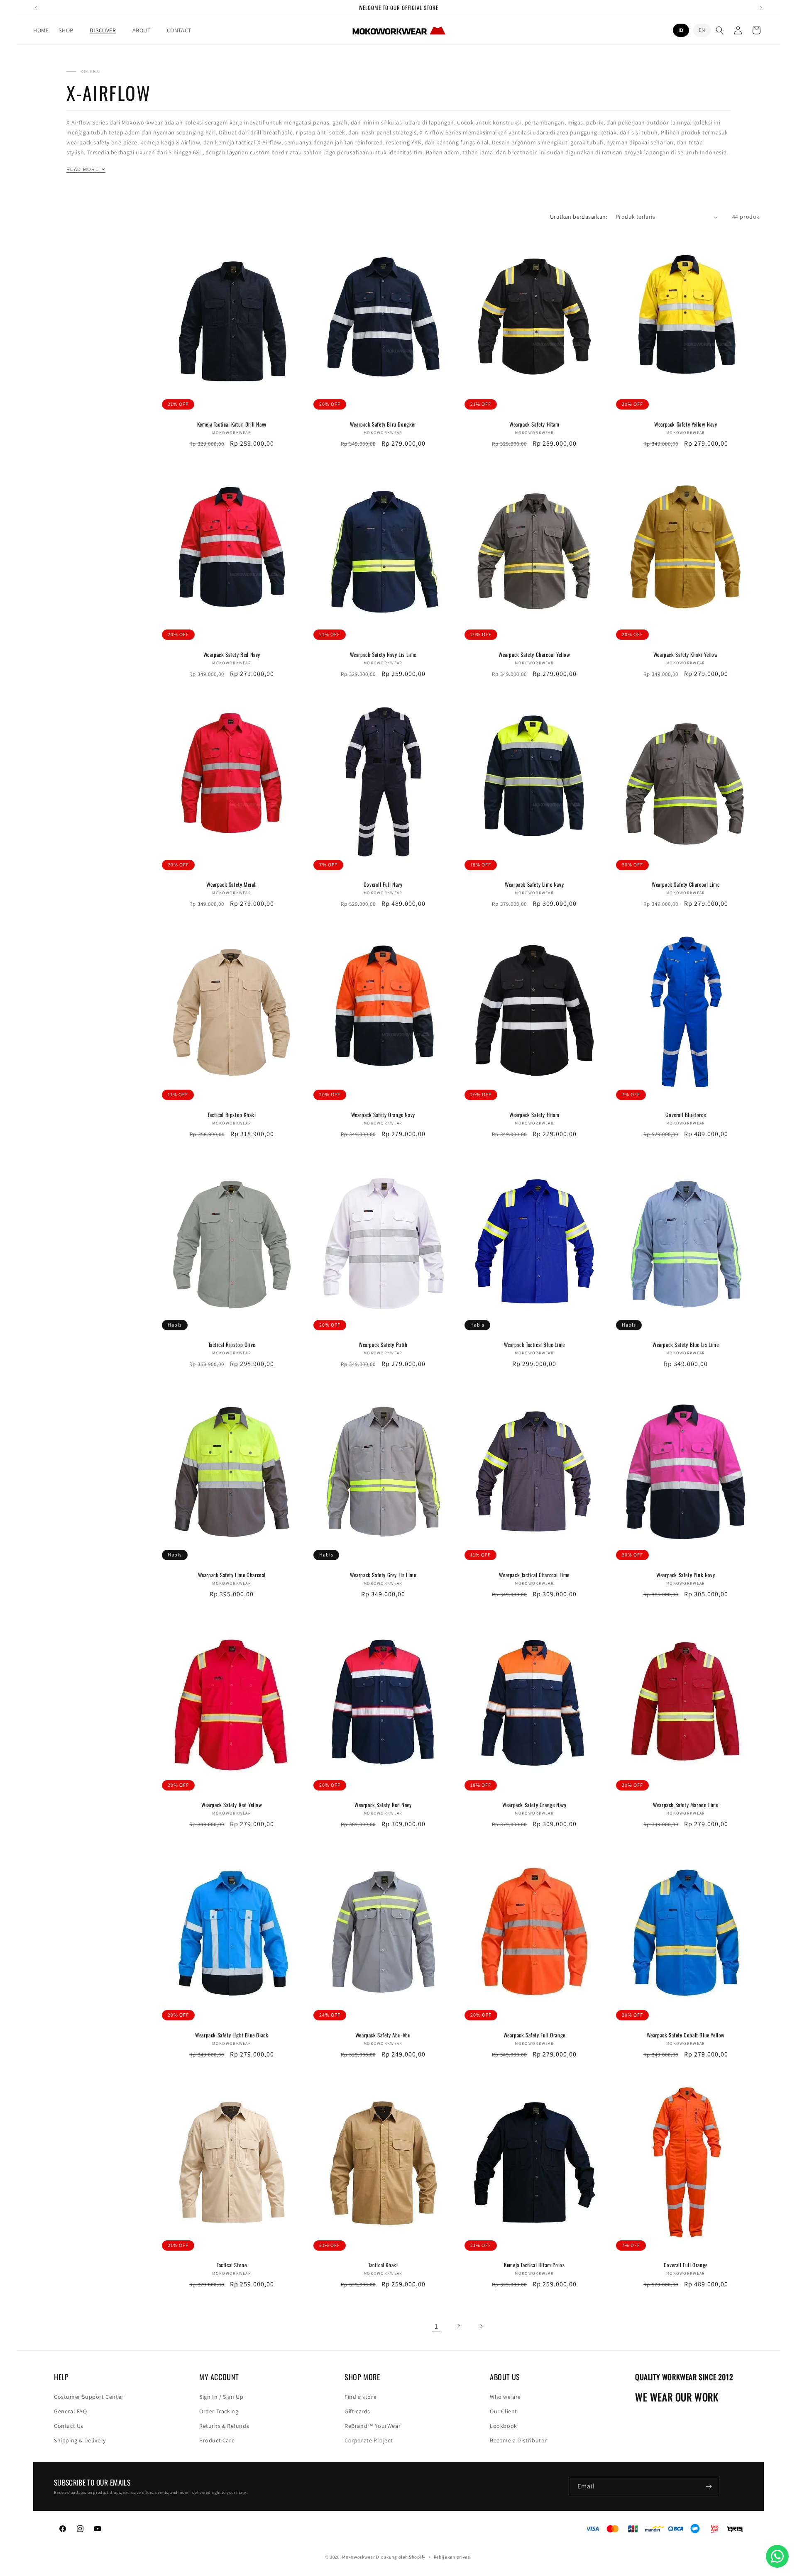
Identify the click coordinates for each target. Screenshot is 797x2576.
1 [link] (436, 2326)
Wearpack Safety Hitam (534, 424)
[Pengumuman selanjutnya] (761, 8)
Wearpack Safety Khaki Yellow (686, 655)
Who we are (505, 2397)
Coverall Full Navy (383, 884)
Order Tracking (219, 2411)
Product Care (217, 2440)
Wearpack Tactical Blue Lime (534, 1345)
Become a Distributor (518, 2440)
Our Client (504, 2411)
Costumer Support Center (89, 2397)
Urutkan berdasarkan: (579, 217)
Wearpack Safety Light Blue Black (232, 2035)
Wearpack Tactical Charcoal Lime (534, 1575)
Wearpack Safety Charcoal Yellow (534, 655)
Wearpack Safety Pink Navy (686, 1575)
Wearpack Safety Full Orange (534, 2035)
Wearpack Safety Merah (232, 884)
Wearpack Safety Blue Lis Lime (686, 1345)
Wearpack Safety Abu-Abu (383, 2035)
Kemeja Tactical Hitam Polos (534, 2265)
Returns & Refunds (224, 2426)
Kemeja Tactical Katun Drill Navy (232, 424)
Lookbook (504, 2426)
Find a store (361, 2397)
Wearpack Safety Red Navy (232, 655)
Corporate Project (369, 2440)
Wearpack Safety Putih (383, 1345)
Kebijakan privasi (453, 2557)
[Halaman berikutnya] (481, 2326)
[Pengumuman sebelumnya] (36, 8)
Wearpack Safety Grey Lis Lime (383, 1575)
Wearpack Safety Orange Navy (383, 1115)
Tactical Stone (232, 2265)
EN (702, 30)
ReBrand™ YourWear (373, 2426)
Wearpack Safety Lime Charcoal (232, 1575)
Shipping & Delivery (80, 2440)
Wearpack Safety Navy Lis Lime (383, 655)
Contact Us (69, 2426)
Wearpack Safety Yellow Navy (686, 424)
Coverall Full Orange (686, 2265)
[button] (69, 30)
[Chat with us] (777, 2556)
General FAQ (71, 2411)
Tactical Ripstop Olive (232, 1345)
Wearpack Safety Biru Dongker (383, 424)
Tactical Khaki (383, 2265)
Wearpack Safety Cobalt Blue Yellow (686, 2035)
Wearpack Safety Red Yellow (232, 1805)
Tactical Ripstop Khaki (232, 1115)
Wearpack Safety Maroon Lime (686, 1805)
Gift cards (357, 2411)
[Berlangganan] (709, 2487)
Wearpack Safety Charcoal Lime (686, 884)
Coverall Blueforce (686, 1115)
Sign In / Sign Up (221, 2397)
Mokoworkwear (358, 2557)
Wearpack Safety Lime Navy (534, 884)
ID (681, 30)
